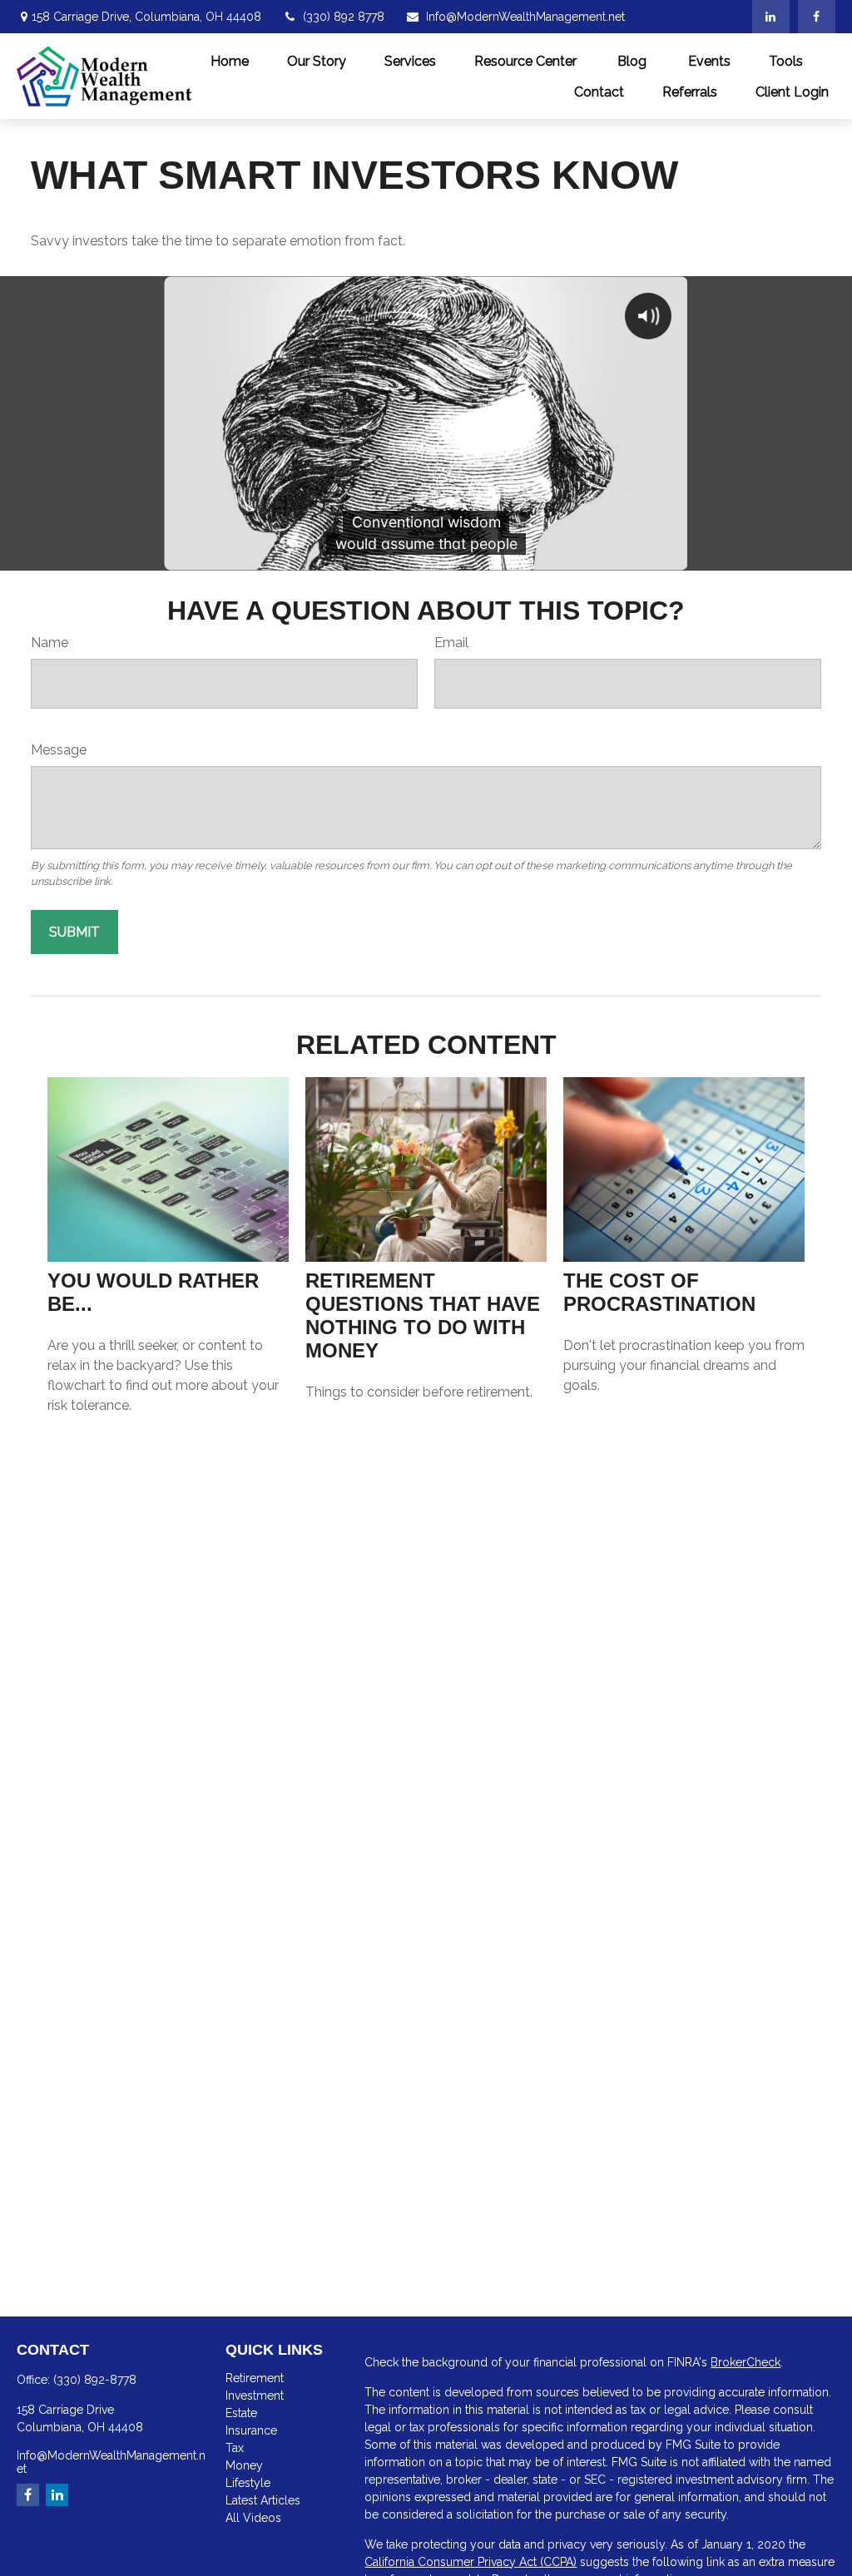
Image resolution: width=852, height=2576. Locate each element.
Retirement (255, 2378)
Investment (255, 2396)
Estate (241, 2413)
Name (50, 643)
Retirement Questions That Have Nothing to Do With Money (423, 1315)
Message (59, 750)
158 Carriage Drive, (146, 17)
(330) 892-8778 (95, 2380)
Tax (235, 2448)
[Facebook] (817, 17)
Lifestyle (248, 2483)
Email (451, 643)
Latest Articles (263, 2500)
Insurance (251, 2430)
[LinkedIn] (771, 17)
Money (244, 2465)
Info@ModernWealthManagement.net (525, 17)
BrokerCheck (745, 2362)
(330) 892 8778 (344, 17)
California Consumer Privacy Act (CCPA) (471, 2562)
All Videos (253, 2518)
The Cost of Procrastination (659, 1292)
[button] (230, 61)
